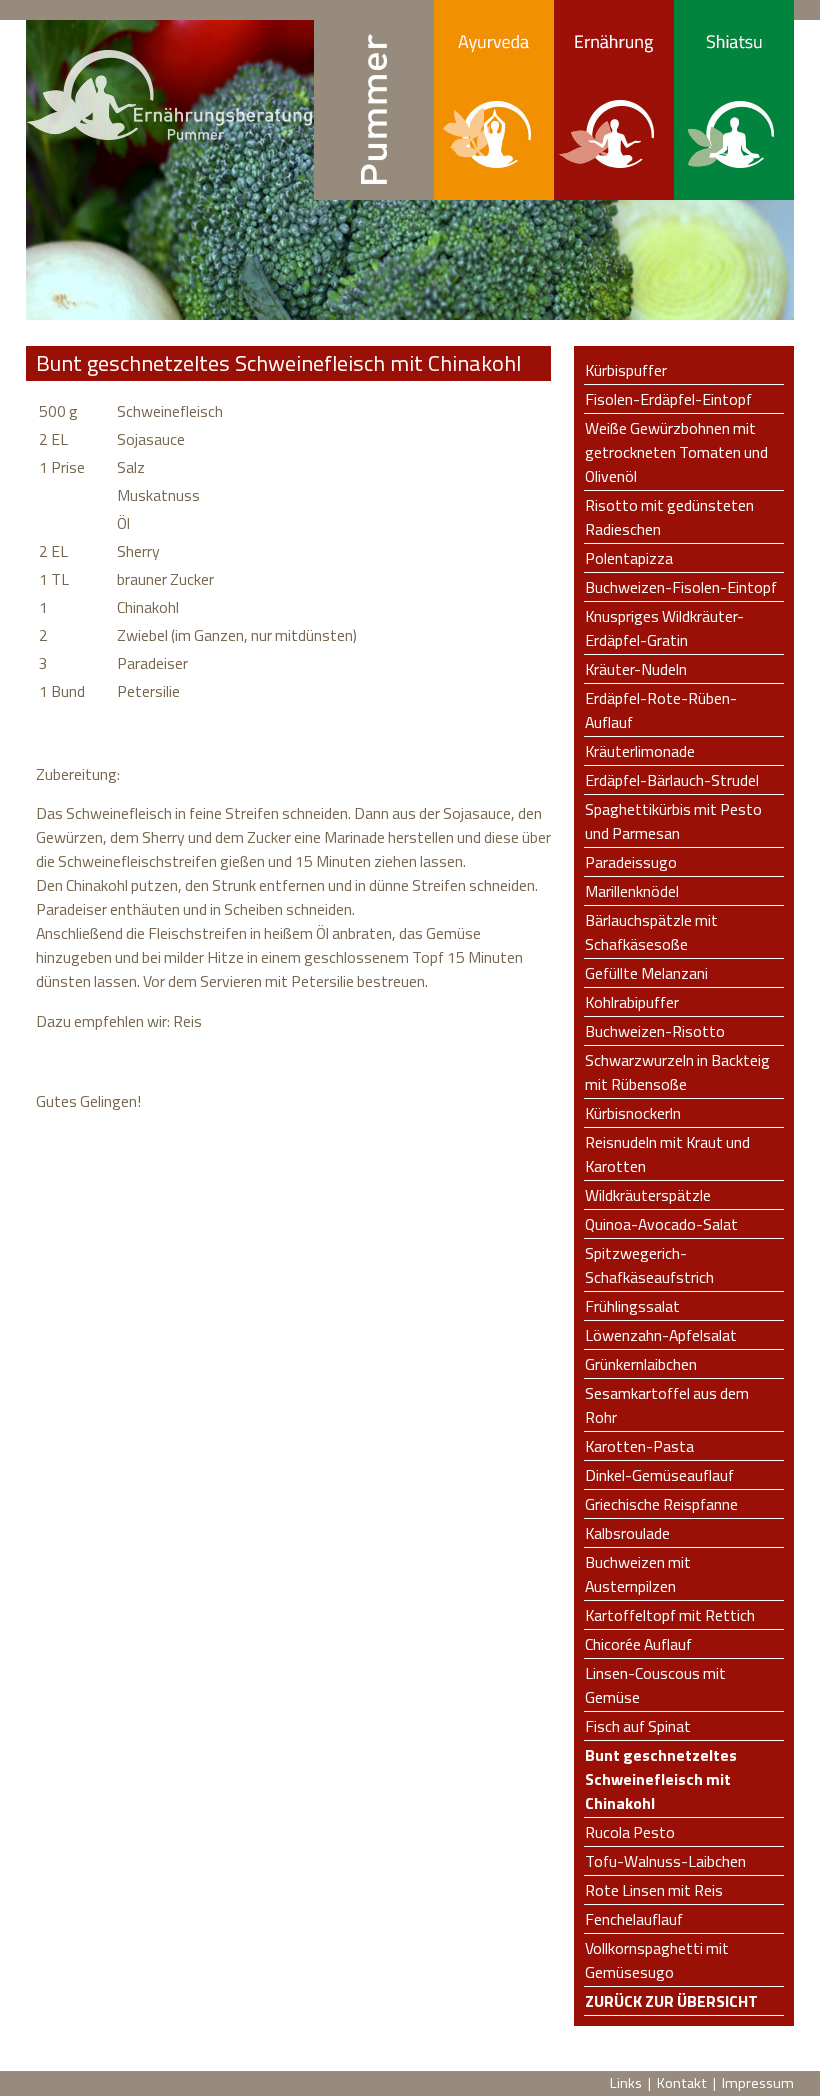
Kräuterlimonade (640, 751)
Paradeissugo (631, 862)
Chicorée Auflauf (638, 1644)
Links (626, 2083)
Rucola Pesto (630, 1832)
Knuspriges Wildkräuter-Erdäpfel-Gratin (664, 628)
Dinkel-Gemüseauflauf (659, 1475)
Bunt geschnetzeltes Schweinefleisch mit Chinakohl (661, 1779)
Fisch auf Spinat (638, 1726)
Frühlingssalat (632, 1306)
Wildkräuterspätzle (648, 1195)
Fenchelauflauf (634, 1919)
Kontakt (682, 2083)
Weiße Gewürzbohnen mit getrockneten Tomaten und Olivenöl (676, 452)
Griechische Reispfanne (661, 1504)
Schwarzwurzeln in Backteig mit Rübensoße (677, 1072)
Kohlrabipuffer (632, 1002)
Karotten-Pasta (639, 1446)
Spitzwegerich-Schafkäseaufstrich (649, 1265)
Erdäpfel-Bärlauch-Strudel (672, 780)
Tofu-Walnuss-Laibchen (665, 1861)
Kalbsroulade (627, 1533)
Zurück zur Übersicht (671, 2001)
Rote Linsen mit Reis (654, 1890)
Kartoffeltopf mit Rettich (670, 1615)
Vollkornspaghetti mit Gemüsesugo (657, 1960)
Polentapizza (629, 558)
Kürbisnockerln (633, 1113)
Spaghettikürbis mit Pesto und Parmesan (673, 821)
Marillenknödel (632, 891)
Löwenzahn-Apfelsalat (661, 1335)
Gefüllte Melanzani (646, 973)
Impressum (758, 2083)
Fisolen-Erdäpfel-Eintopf (668, 399)
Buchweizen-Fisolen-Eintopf (681, 587)
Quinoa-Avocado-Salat (661, 1224)
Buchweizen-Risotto (655, 1031)
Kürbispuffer (626, 370)
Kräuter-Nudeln (636, 669)
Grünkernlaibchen (641, 1364)
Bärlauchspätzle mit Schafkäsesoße (651, 932)
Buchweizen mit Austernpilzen (638, 1574)
